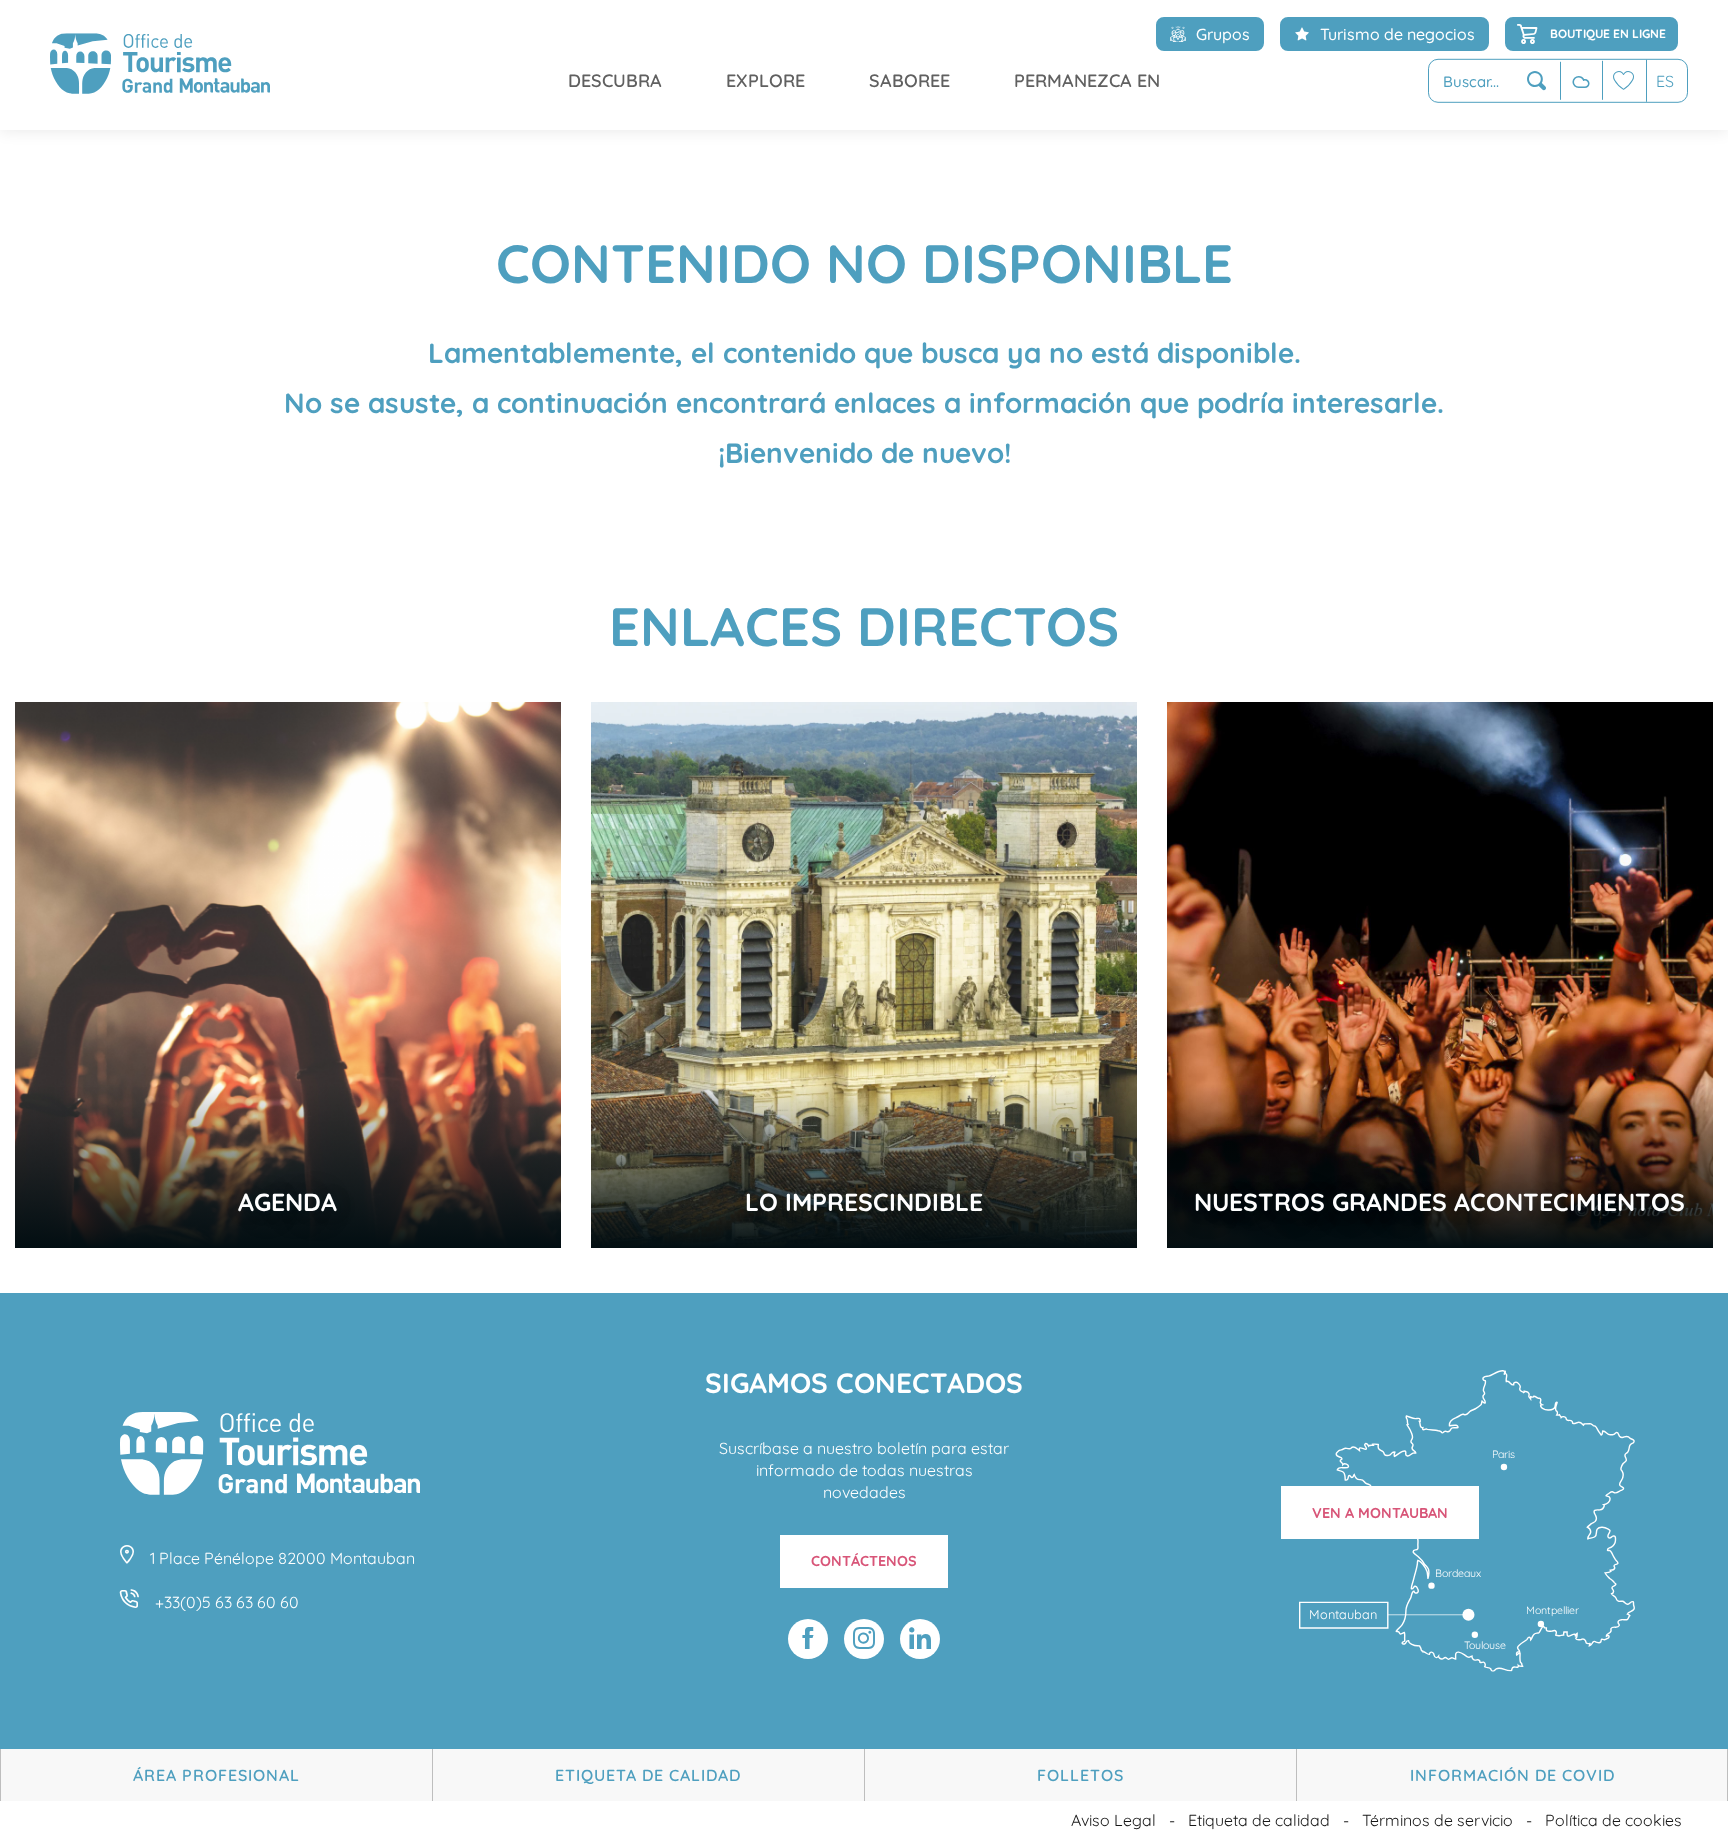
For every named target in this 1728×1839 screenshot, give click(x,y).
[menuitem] (160, 65)
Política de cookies (1613, 1820)
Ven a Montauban (1380, 1513)
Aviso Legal (1113, 1820)
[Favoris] (1624, 80)
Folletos (1080, 1775)
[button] (1494, 81)
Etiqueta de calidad (648, 1775)
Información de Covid (1512, 1775)
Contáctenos (864, 1561)
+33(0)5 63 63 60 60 (227, 1602)
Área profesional (216, 1775)
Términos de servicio (1437, 1820)
